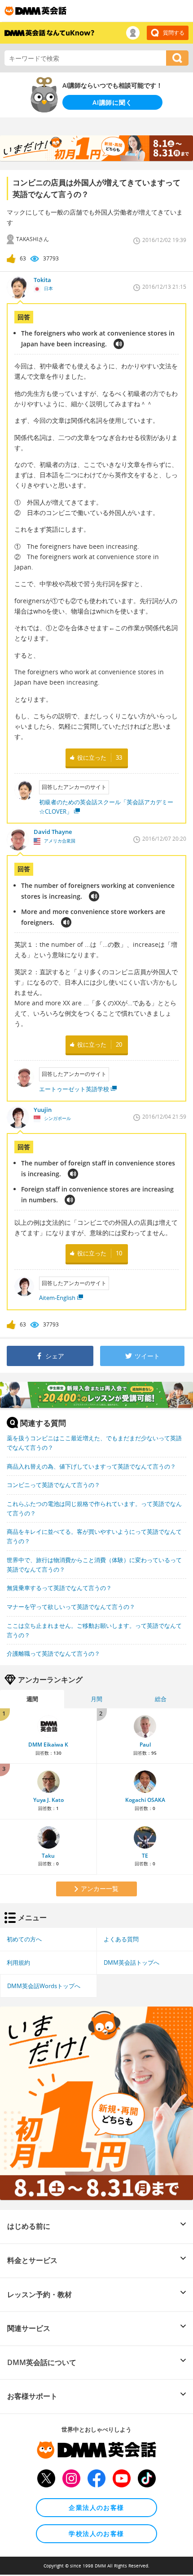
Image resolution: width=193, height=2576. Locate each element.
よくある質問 (121, 1939)
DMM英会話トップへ (132, 1962)
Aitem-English (57, 1298)
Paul (145, 1745)
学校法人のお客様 (96, 2533)
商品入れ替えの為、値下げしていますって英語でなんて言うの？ (91, 1466)
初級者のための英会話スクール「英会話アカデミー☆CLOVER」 (106, 807)
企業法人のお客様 (96, 2507)
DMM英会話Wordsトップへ (44, 1986)
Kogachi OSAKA (145, 1800)
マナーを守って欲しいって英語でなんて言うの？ (71, 1607)
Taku (48, 1856)
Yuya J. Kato (48, 1800)
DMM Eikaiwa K (48, 1745)
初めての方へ (24, 1939)
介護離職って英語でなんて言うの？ (53, 1653)
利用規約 (18, 1962)
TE (145, 1856)
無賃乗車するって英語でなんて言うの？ (59, 1588)
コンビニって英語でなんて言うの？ (53, 1485)
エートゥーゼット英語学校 (74, 1089)
